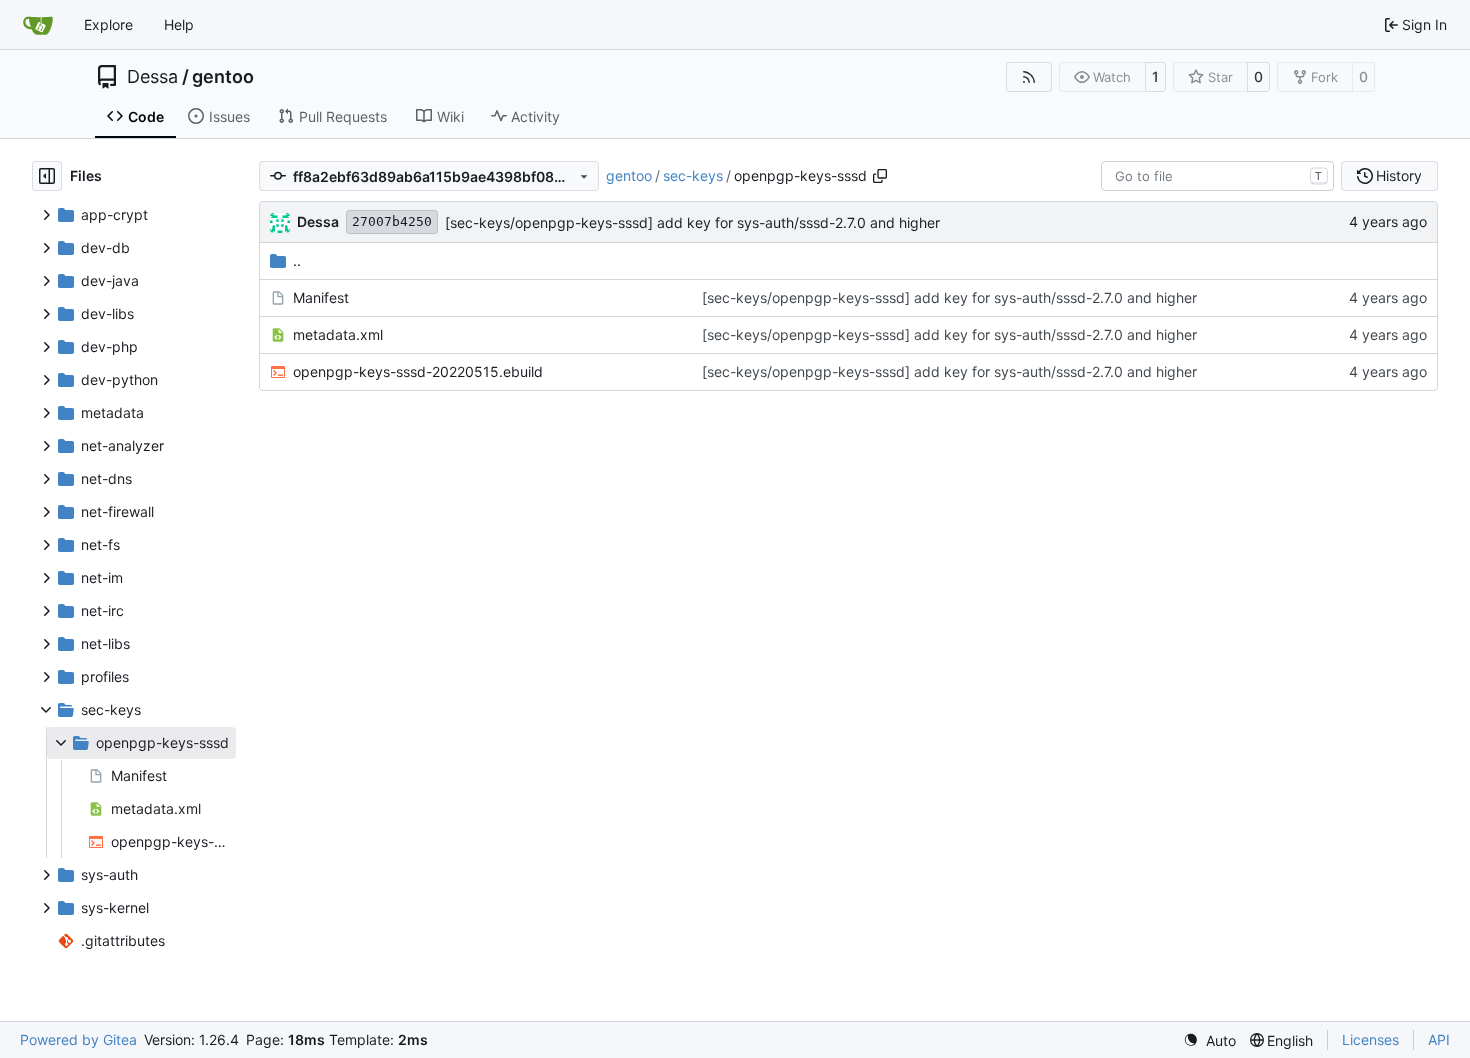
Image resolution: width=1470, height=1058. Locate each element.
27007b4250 (392, 221)
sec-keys (693, 175)
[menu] (1209, 1040)
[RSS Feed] (1029, 77)
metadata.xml (338, 334)
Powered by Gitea (78, 1039)
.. (297, 260)
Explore (108, 24)
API (1439, 1039)
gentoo (223, 77)
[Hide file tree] (47, 176)
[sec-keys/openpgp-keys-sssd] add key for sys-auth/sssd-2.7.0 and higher (692, 222)
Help (179, 24)
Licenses (1370, 1039)
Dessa (152, 77)
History (1399, 175)
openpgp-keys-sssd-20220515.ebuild (418, 371)
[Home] (38, 25)
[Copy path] (880, 176)
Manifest (321, 297)
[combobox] (1217, 176)
